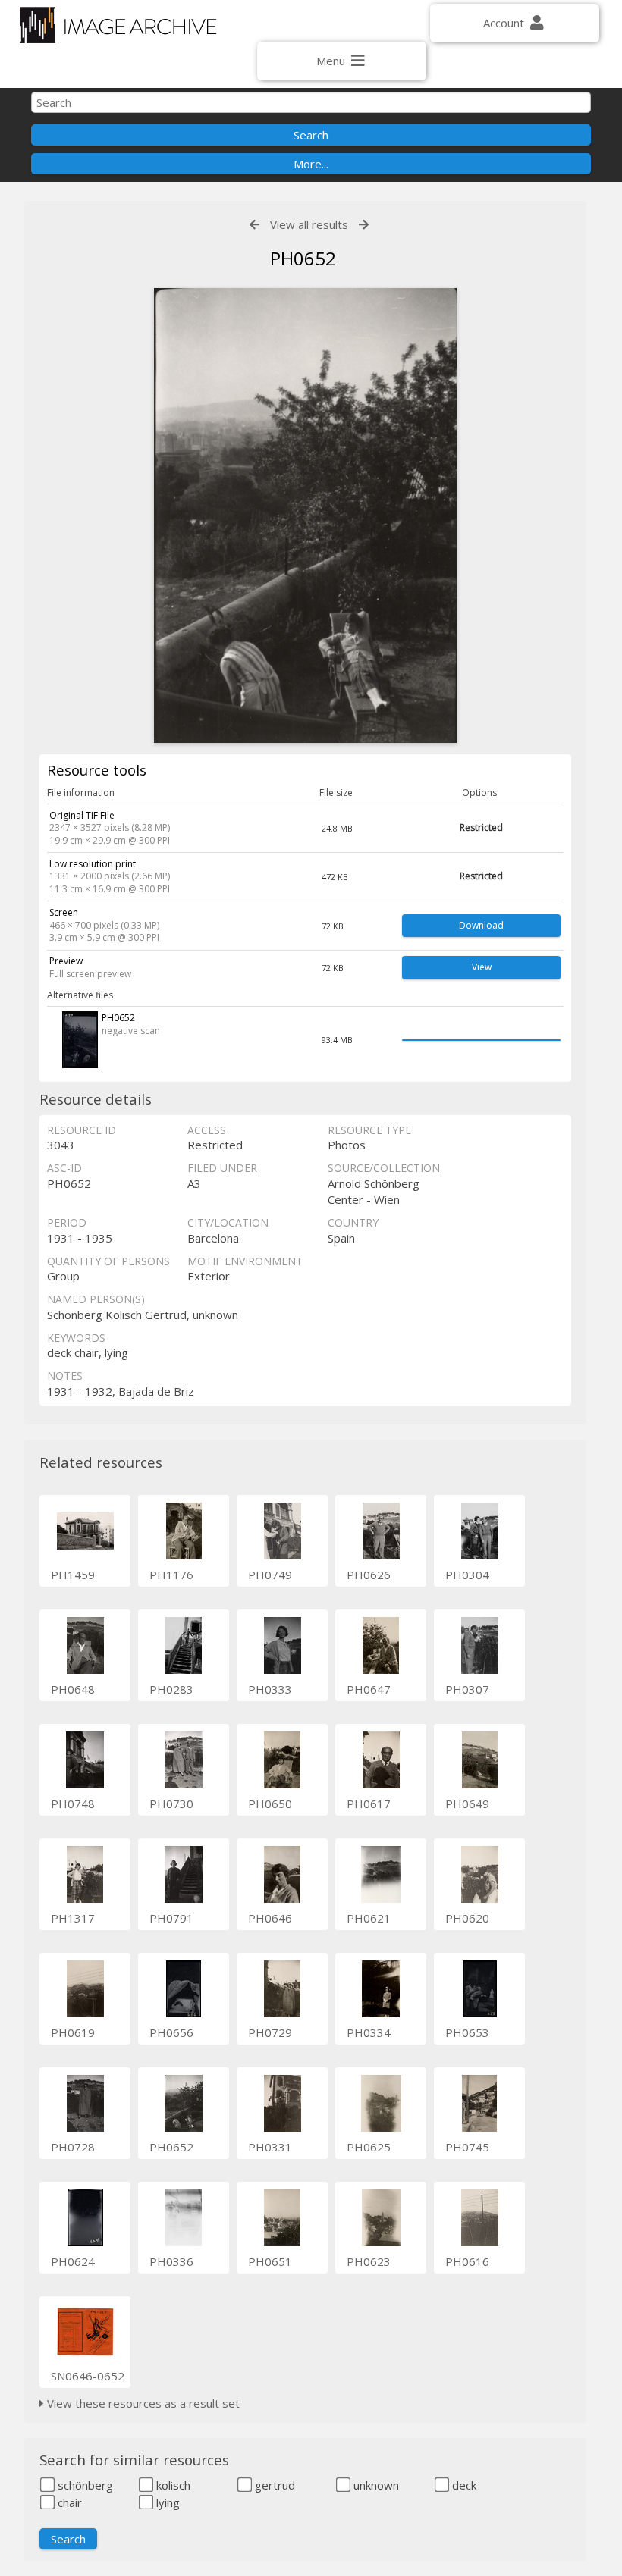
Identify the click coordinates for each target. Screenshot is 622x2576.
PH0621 (369, 1918)
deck (463, 2485)
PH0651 (270, 2261)
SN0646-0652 (88, 2376)
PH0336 (171, 2261)
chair (68, 2502)
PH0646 (270, 1918)
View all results (309, 224)
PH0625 (369, 2147)
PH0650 (270, 1804)
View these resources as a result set (142, 2403)
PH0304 (467, 1575)
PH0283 (171, 1689)
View (482, 967)
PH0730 (171, 1804)
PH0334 (369, 2032)
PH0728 (73, 2147)
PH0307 (467, 1689)
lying (166, 2502)
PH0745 (467, 2147)
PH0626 (369, 1575)
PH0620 (467, 1918)
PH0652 (171, 2147)
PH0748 (73, 1804)
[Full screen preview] (305, 516)
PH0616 (467, 2261)
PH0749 (270, 1575)
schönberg (84, 2485)
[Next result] (364, 225)
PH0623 (369, 2261)
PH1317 (73, 1918)
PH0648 (73, 1689)
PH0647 (369, 1689)
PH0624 (73, 2261)
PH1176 (171, 1575)
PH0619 (73, 2032)
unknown (375, 2485)
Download (481, 925)
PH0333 (270, 1689)
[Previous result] (254, 225)
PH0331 (270, 2147)
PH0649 (467, 1804)
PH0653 (467, 2032)
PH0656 (171, 2032)
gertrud (273, 2485)
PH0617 (369, 1804)
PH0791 (171, 1918)
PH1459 (73, 1575)
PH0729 (270, 2032)
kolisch (172, 2485)
